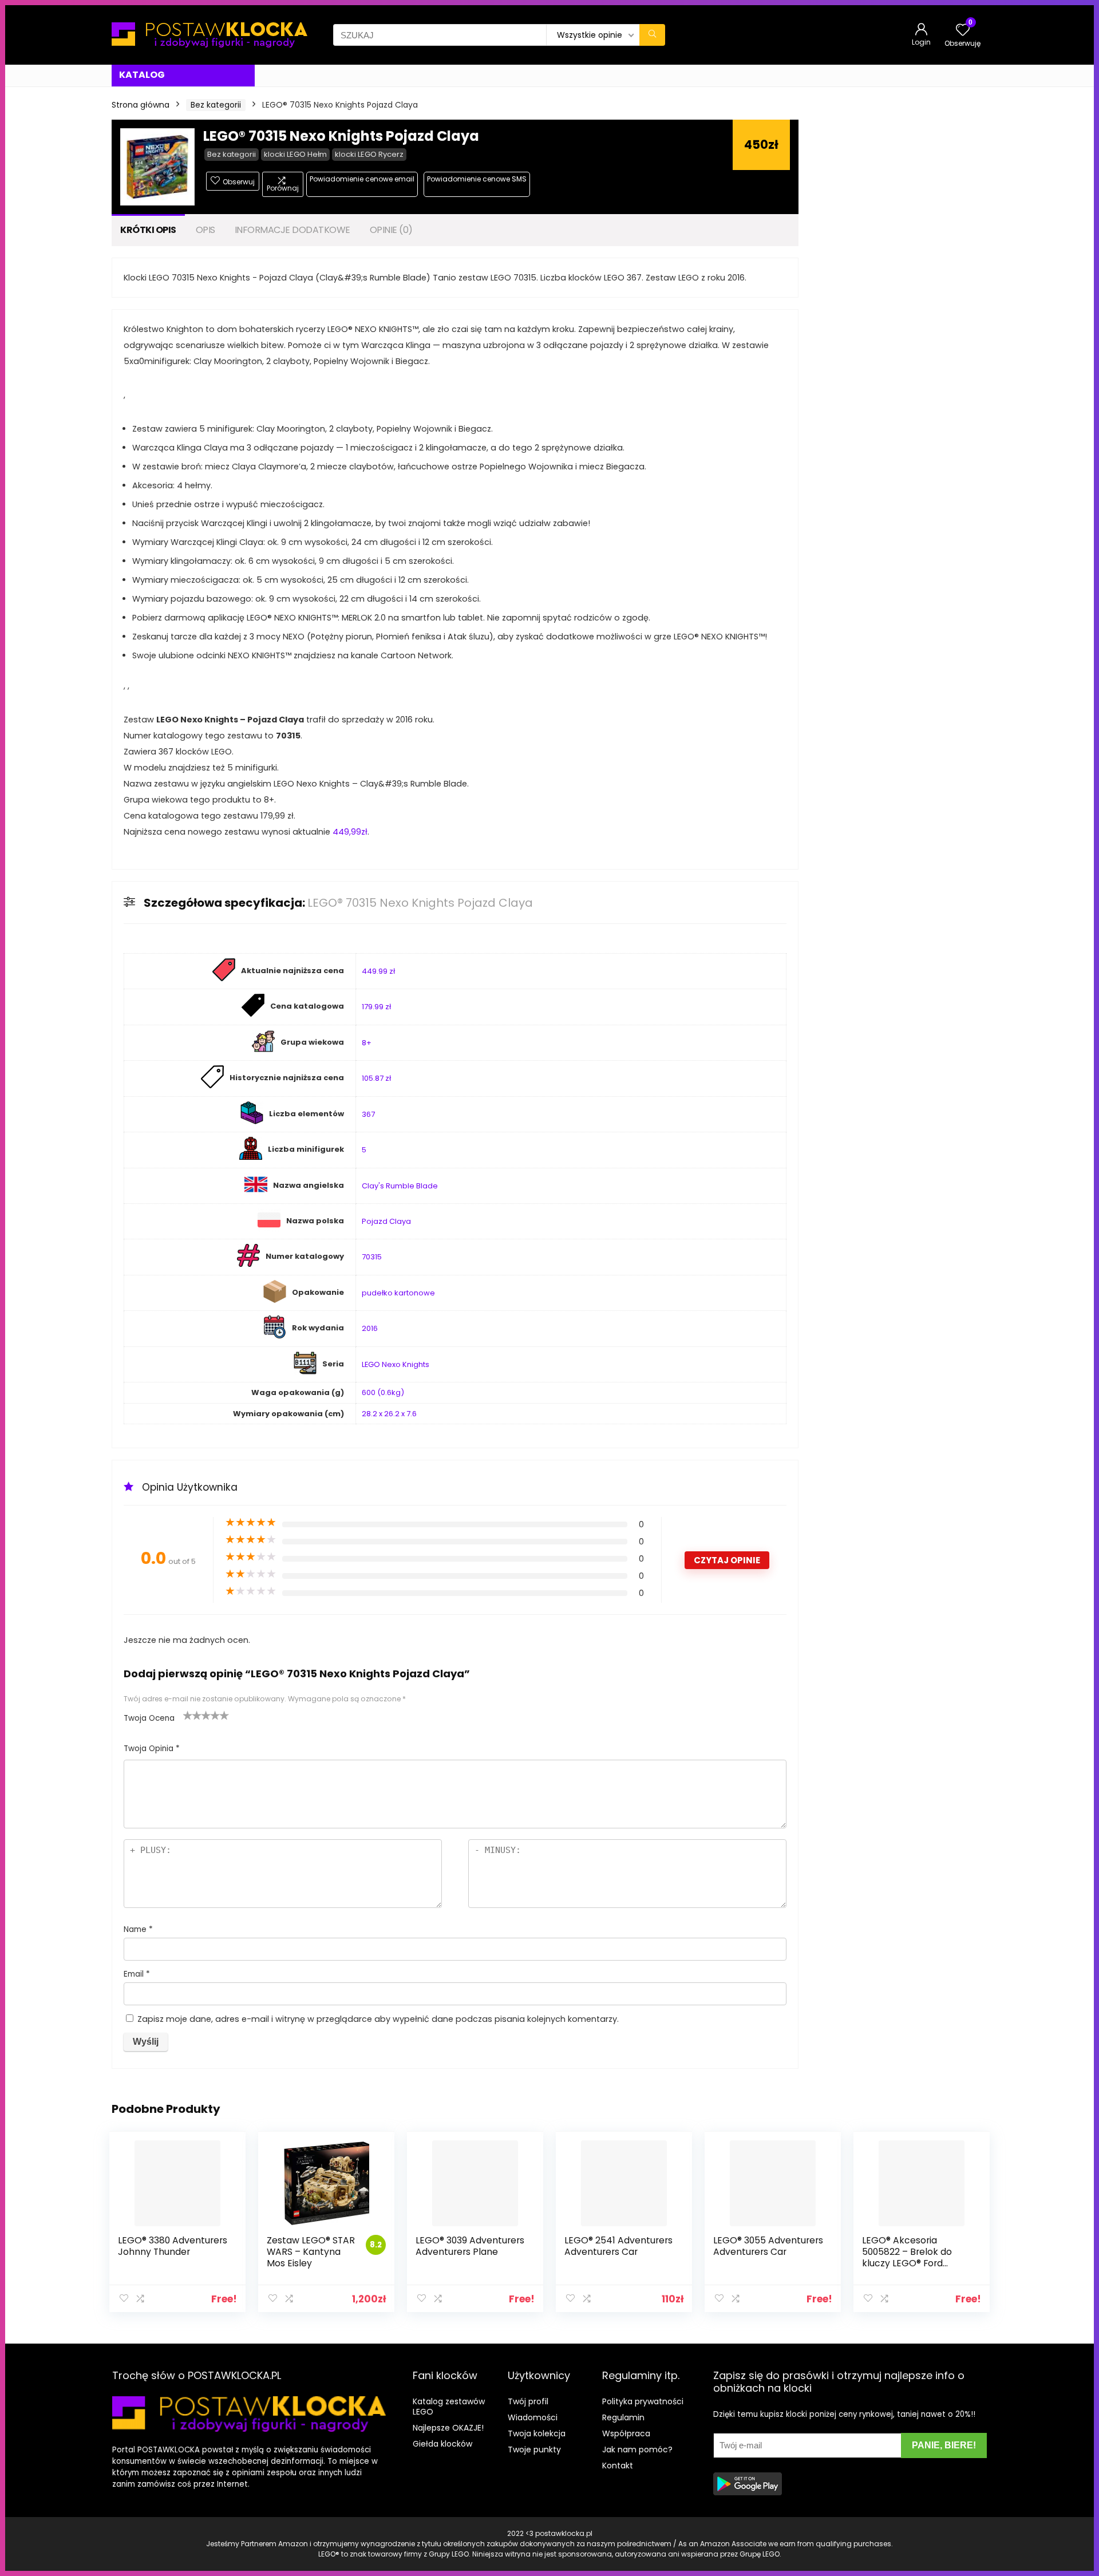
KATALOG (142, 75)
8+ (367, 1043)
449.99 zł (378, 971)
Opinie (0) (391, 230)
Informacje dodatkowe (292, 230)
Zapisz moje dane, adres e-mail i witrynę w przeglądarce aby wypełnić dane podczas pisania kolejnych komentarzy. (378, 2019)
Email (137, 1974)
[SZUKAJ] (652, 35)
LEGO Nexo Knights (396, 1364)
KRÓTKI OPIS (148, 230)
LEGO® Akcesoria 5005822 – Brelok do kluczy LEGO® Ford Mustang (907, 2257)
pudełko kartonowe (398, 1293)
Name (138, 1929)
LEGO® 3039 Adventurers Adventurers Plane (470, 2246)
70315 (372, 1257)
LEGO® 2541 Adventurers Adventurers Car (618, 2246)
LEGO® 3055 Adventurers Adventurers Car (768, 2246)
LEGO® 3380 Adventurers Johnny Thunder (173, 2246)
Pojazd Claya (386, 1221)
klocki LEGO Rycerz (369, 154)
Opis (205, 230)
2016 (370, 1328)
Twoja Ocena (149, 1718)
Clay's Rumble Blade (400, 1186)
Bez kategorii (216, 105)
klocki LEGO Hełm (295, 154)
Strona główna (141, 105)
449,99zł (350, 832)
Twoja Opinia (152, 1749)
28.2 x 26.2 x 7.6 (389, 1414)
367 (368, 1114)
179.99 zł (376, 1007)
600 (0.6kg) (383, 1392)
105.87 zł (376, 1078)
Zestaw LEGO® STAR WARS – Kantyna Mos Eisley (311, 2252)
